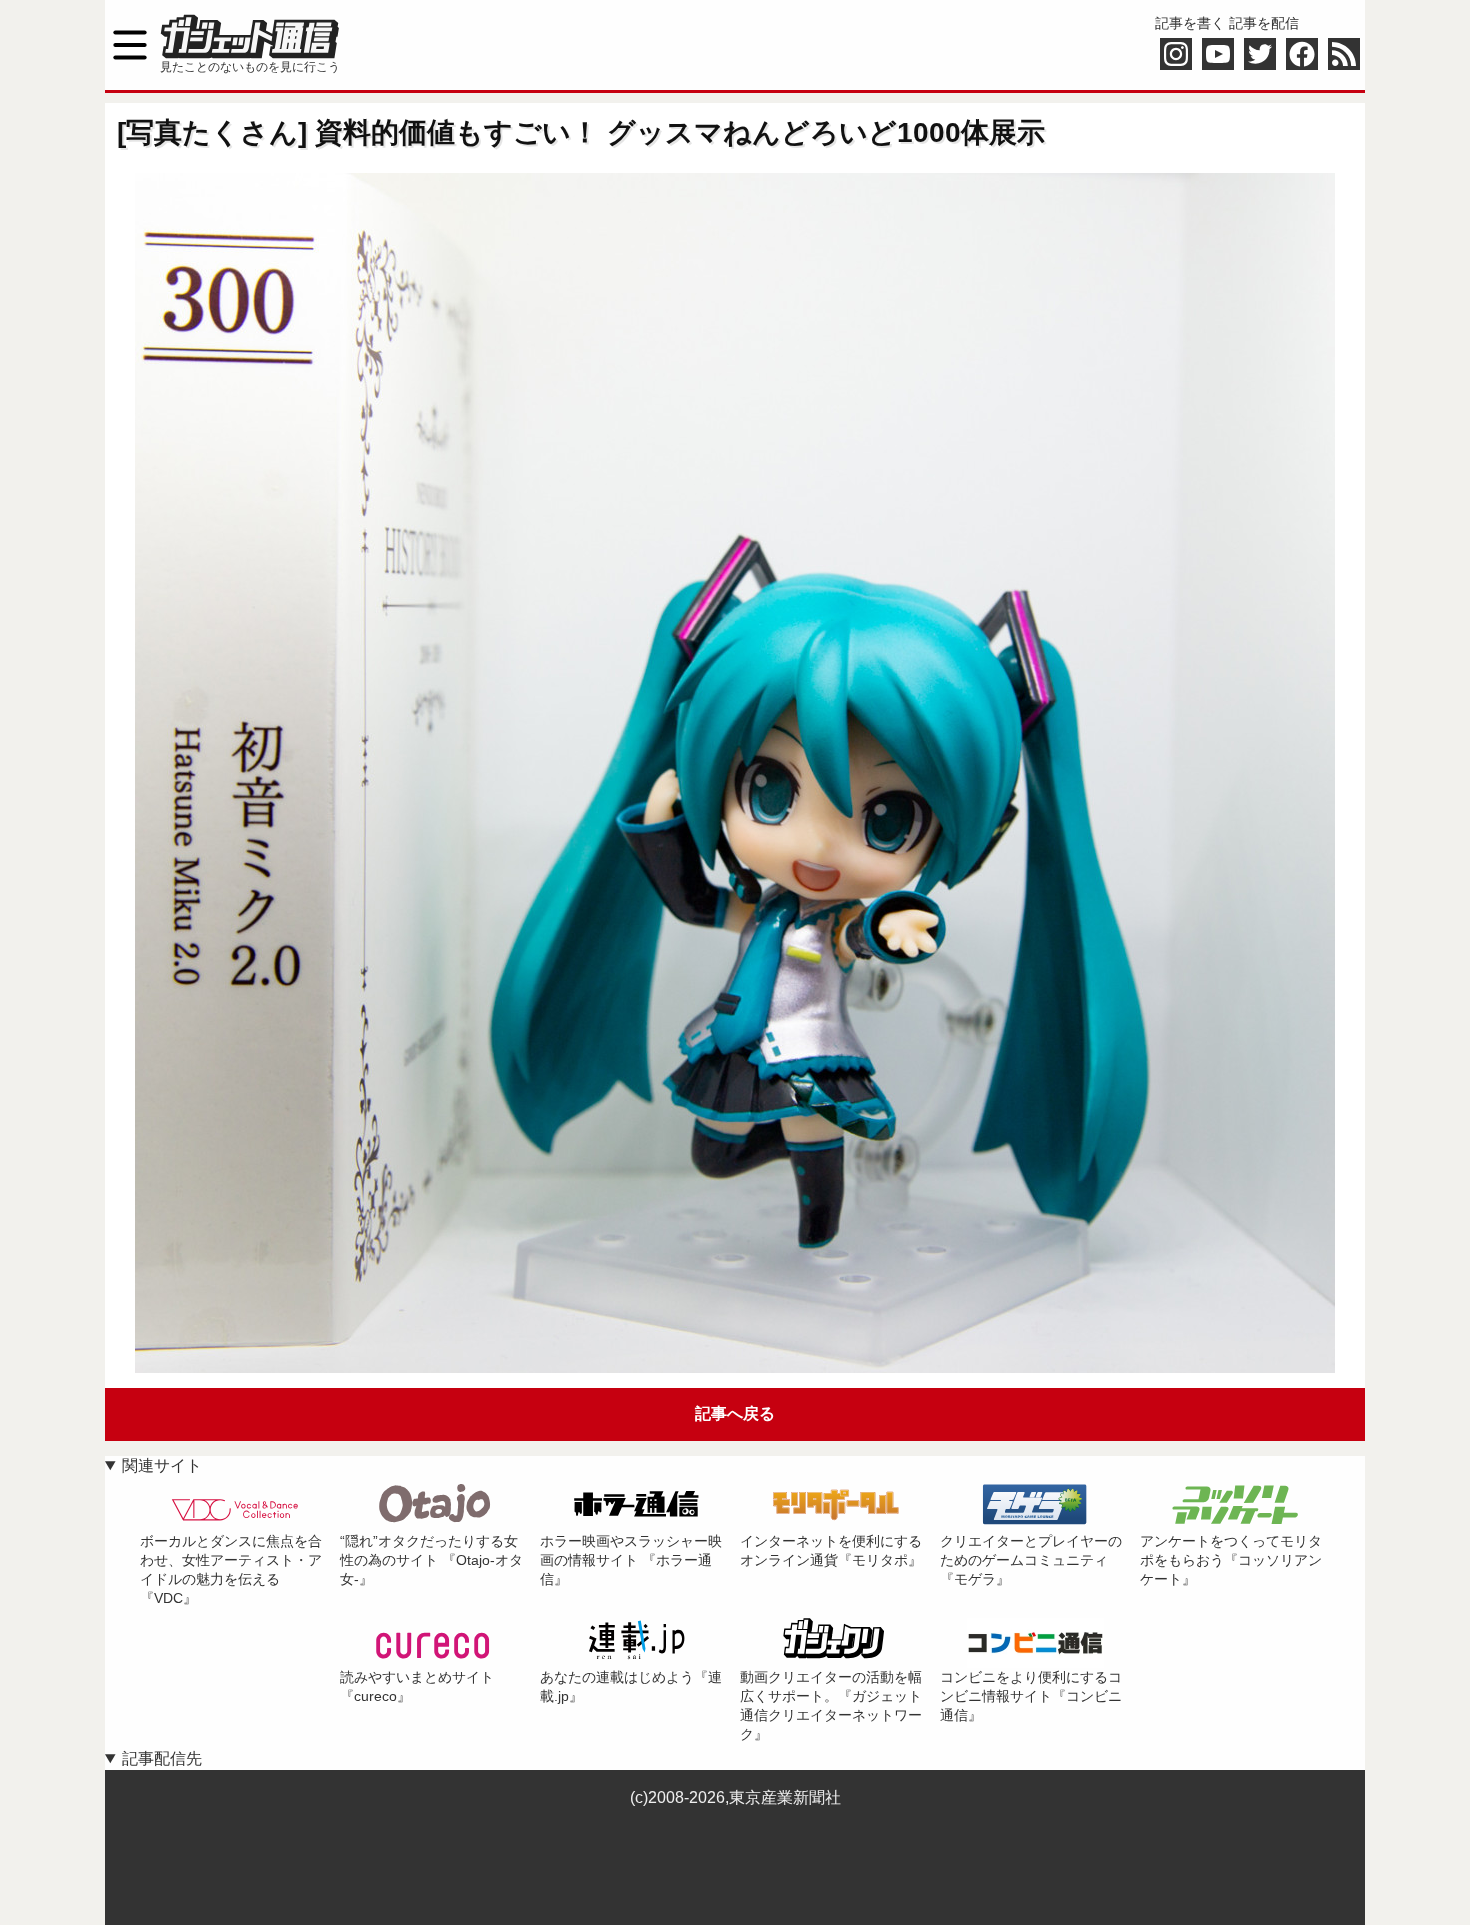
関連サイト (162, 1465)
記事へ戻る (735, 1413)
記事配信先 (162, 1758)
